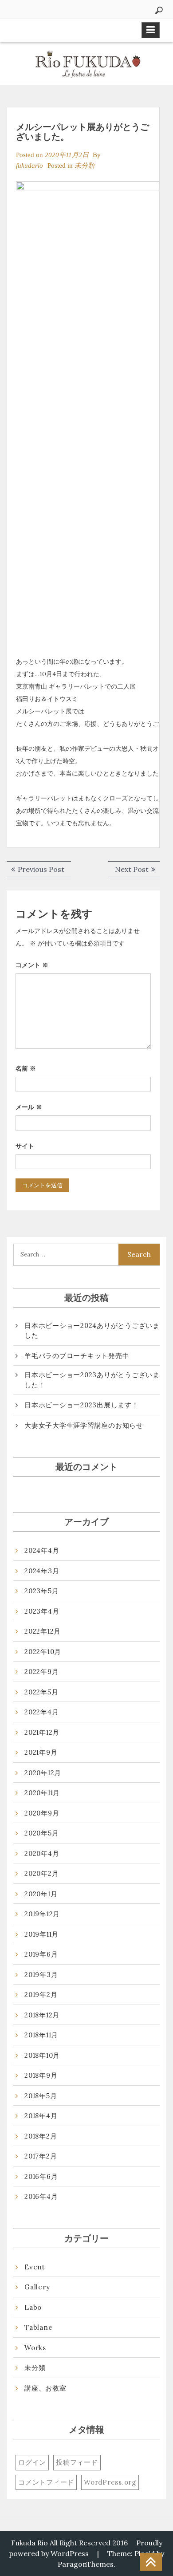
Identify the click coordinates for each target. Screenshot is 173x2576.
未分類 (85, 165)
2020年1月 (41, 1894)
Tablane (38, 2327)
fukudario (29, 165)
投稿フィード (77, 2462)
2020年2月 (41, 1873)
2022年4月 (41, 1712)
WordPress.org (110, 2482)
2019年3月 (41, 1975)
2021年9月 (41, 1752)
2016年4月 (41, 2196)
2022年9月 (41, 1672)
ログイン (32, 2462)
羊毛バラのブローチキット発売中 (77, 1356)
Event (35, 2267)
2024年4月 (42, 1550)
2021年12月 (42, 1732)
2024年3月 (42, 1571)
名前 (26, 1068)
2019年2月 (41, 1995)
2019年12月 (42, 1914)
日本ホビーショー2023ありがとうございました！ (92, 1380)
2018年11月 (41, 2035)
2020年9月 (42, 1813)
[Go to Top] (151, 2562)
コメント (32, 965)
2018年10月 (42, 2055)
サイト (25, 1146)
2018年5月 (41, 2096)
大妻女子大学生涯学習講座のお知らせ (84, 1425)
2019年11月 (41, 1934)
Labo (33, 2307)
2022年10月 (43, 1652)
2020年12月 (43, 1773)
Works (35, 2348)
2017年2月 (41, 2156)
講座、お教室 (45, 2388)
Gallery (37, 2287)
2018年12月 (42, 2015)
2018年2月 (41, 2136)
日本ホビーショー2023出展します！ (82, 1405)
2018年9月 (41, 2075)
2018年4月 (41, 2116)
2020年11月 (42, 1793)
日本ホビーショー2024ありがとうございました (92, 1331)
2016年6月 (41, 2176)
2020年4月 (42, 1853)
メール (29, 1107)
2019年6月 (41, 1954)
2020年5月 (41, 1833)
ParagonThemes (86, 2564)
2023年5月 (41, 1591)
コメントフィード (46, 2482)
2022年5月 (41, 1692)
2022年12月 (43, 1631)
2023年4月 (42, 1611)
